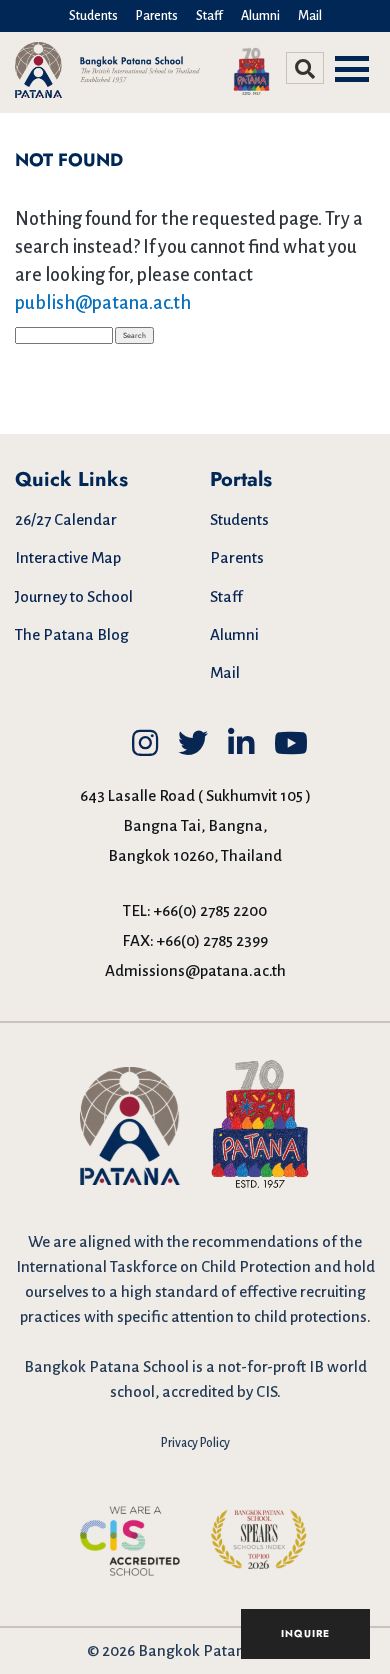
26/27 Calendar (66, 519)
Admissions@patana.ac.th (195, 970)
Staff (209, 16)
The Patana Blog (72, 634)
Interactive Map (68, 557)
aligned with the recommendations (199, 1241)
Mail (310, 16)
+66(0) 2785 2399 (212, 940)
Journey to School (74, 596)
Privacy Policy (195, 1443)
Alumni (260, 16)
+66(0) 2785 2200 (210, 910)
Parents (157, 16)
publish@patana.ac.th (103, 303)
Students (93, 16)
